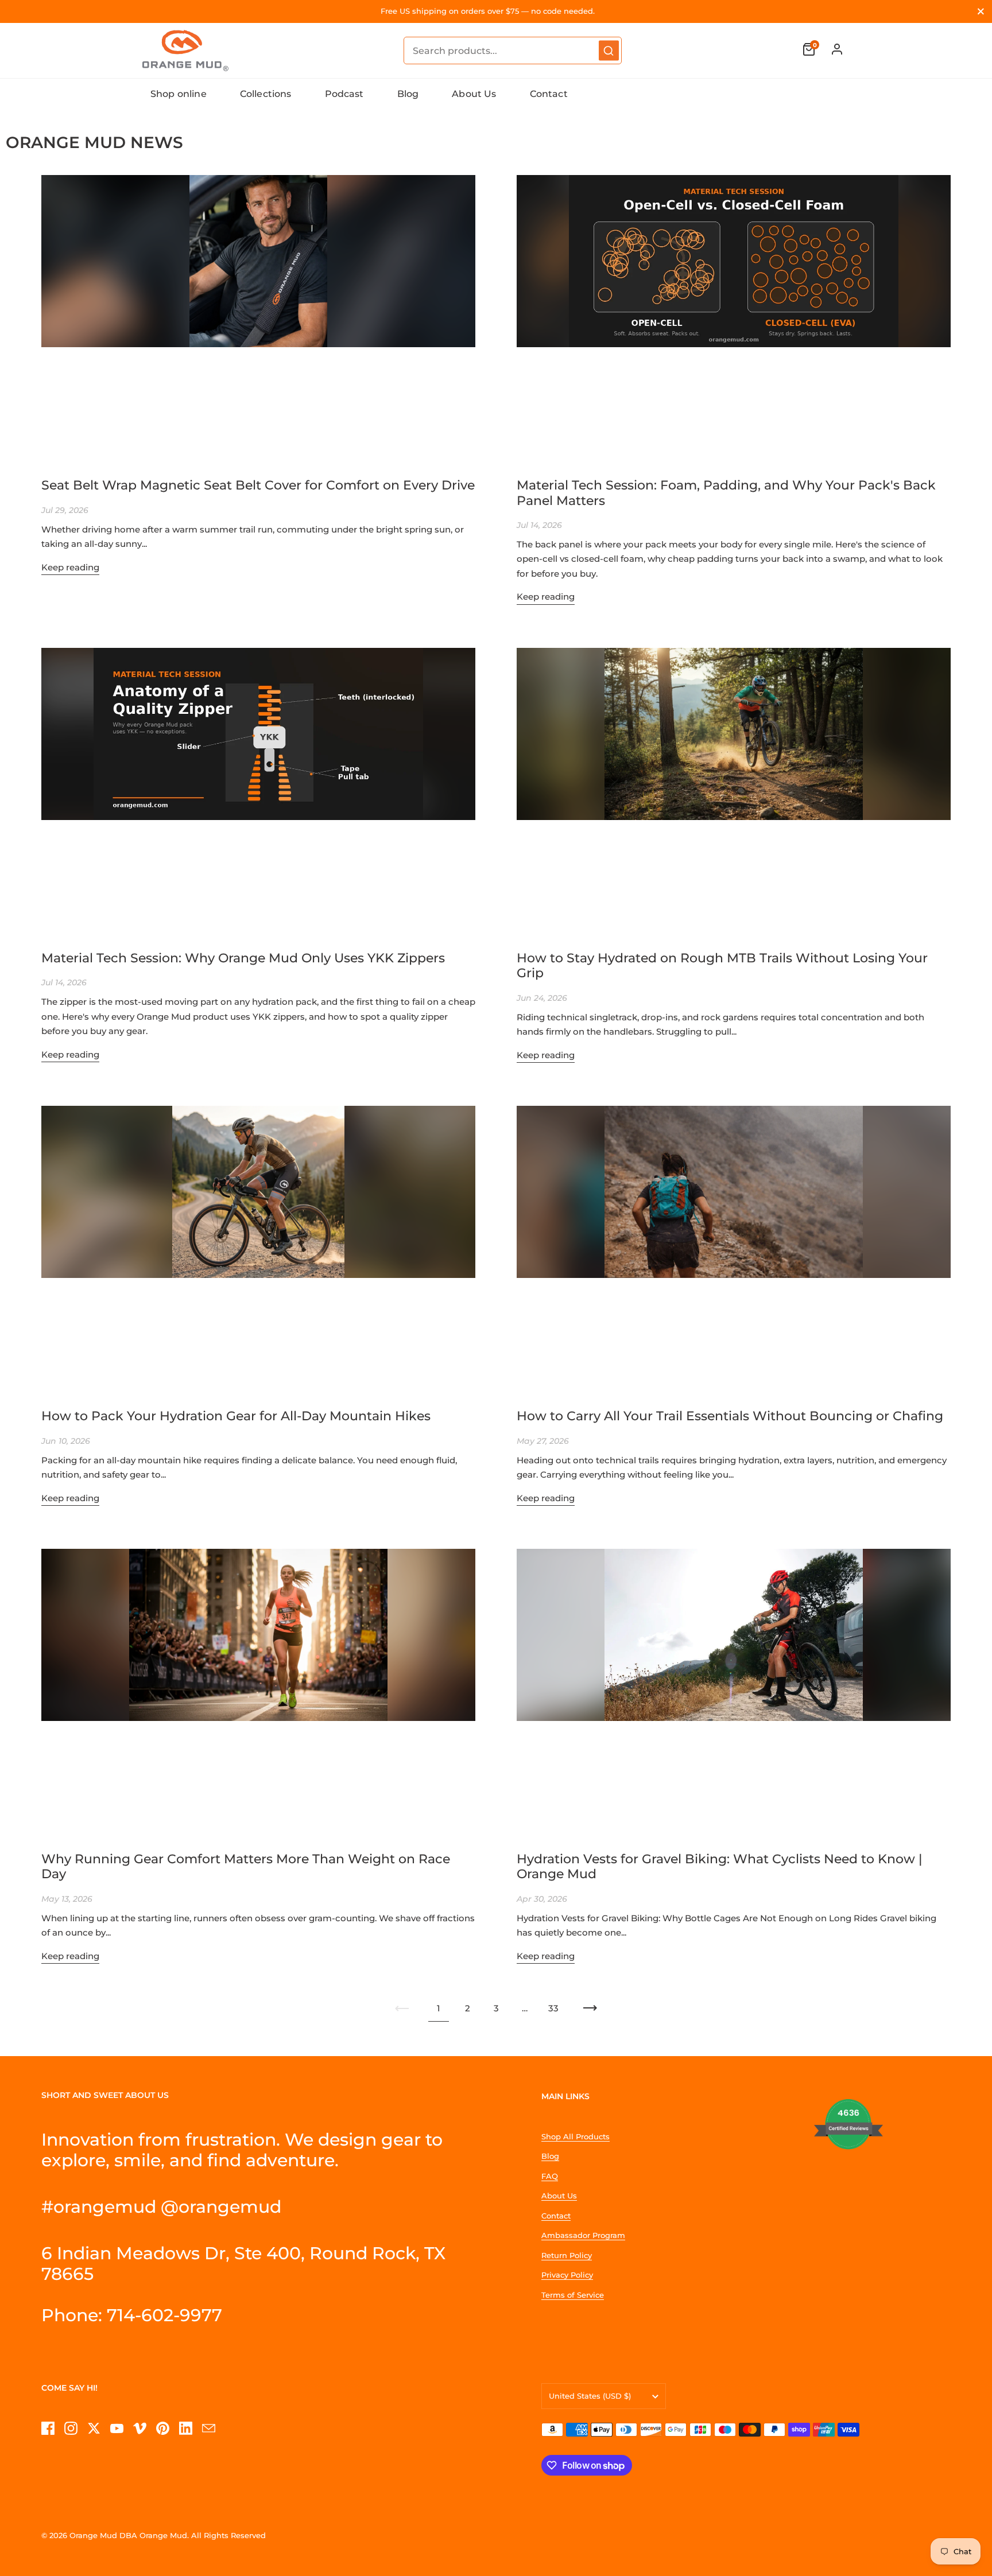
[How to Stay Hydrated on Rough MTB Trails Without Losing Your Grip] (734, 792)
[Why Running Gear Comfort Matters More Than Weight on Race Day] (258, 1693)
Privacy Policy (567, 2275)
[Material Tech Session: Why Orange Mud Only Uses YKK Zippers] (258, 792)
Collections (266, 94)
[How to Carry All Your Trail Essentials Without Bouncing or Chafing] (734, 1250)
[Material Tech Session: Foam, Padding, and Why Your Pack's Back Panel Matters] (734, 320)
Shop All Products (576, 2136)
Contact (549, 94)
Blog (408, 94)
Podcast (344, 94)
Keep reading (70, 567)
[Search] (609, 51)
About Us (474, 94)
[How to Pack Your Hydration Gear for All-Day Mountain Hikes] (258, 1250)
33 (553, 2008)
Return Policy (567, 2255)
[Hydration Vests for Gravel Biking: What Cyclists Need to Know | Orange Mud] (734, 1693)
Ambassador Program (583, 2235)
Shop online (179, 94)
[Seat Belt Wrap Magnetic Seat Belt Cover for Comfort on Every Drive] (258, 320)
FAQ (550, 2176)
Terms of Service (573, 2295)
